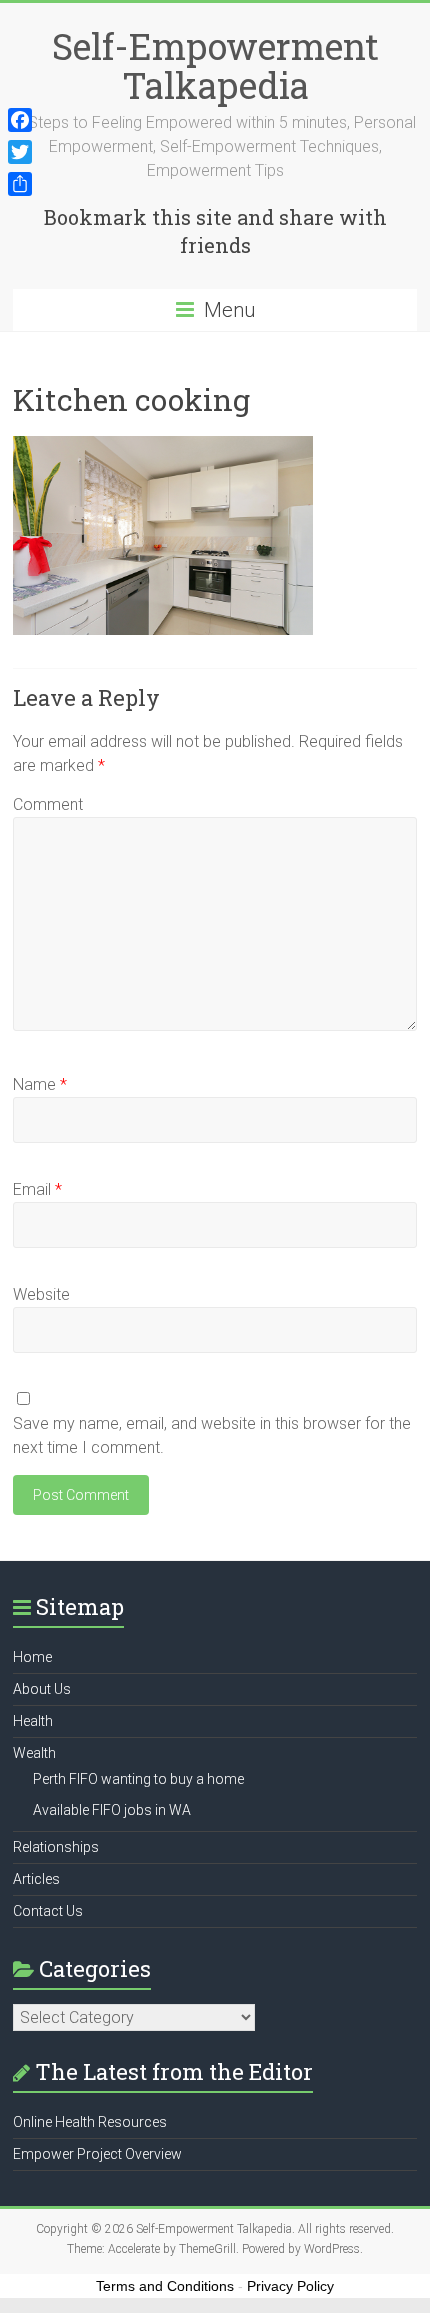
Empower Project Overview (97, 2154)
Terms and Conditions (165, 2286)
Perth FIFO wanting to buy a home (138, 1779)
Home (32, 1657)
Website (41, 1294)
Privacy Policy (290, 2286)
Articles (36, 1879)
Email (37, 1189)
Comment (48, 804)
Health (33, 1721)
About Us (42, 1689)
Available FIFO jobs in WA (112, 1810)
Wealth (34, 1753)
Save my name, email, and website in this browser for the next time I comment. (212, 1435)
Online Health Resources (90, 2122)
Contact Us (48, 1911)
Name (40, 1084)
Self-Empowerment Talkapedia (215, 65)
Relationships (56, 1847)
